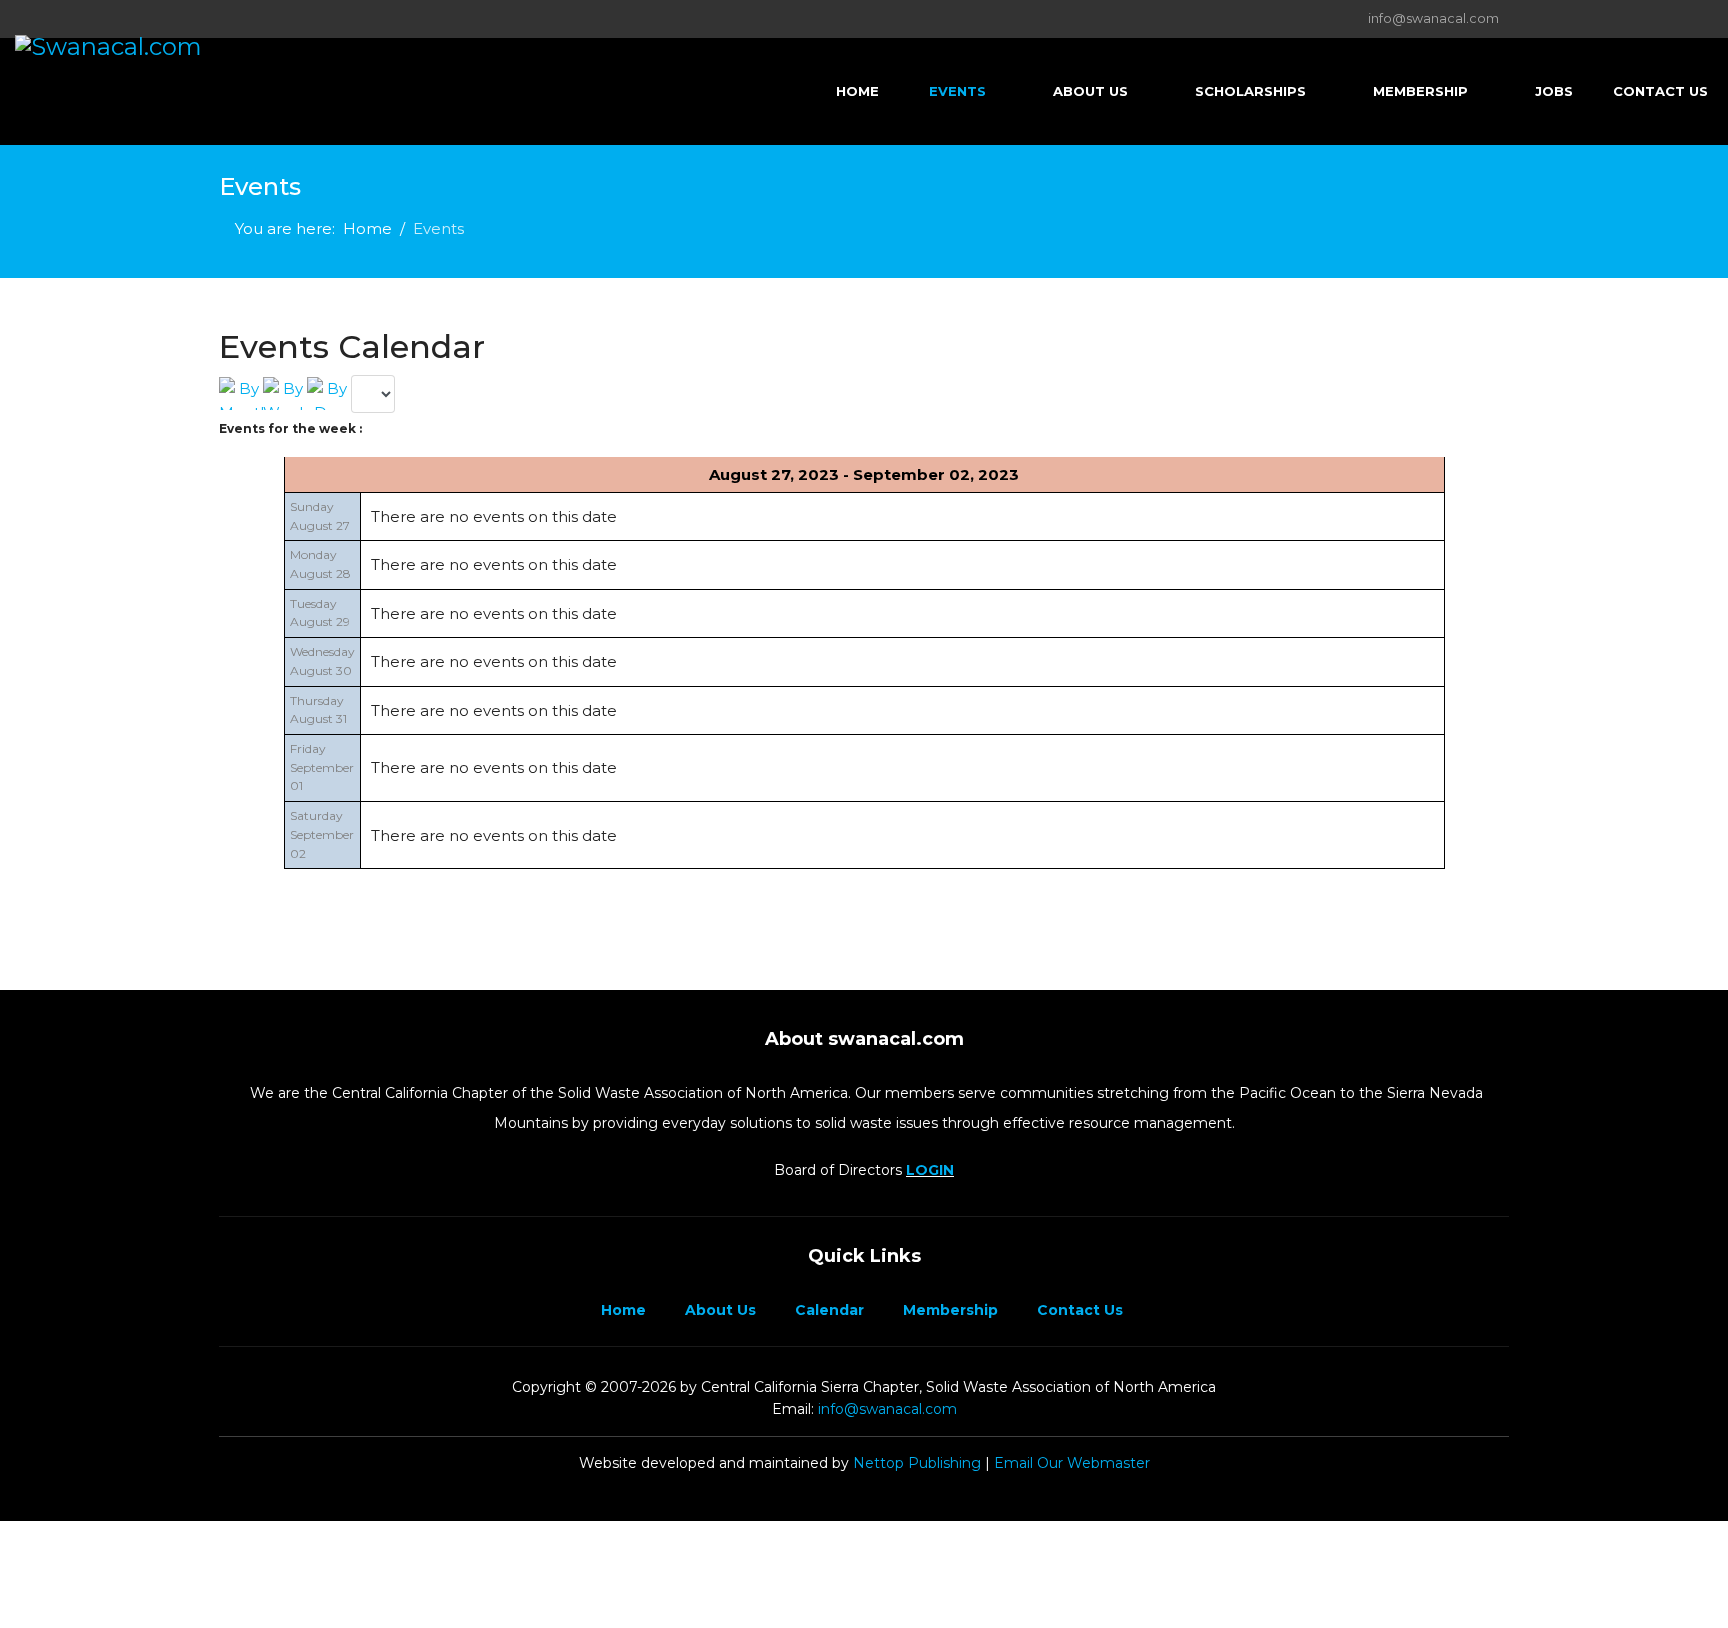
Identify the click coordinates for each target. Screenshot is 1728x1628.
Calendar (827, 1310)
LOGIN (930, 1170)
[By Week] (285, 393)
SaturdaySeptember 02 (322, 834)
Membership (1420, 91)
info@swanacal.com (1433, 18)
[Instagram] (286, 18)
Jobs (1554, 91)
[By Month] (241, 393)
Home (857, 91)
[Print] (1503, 334)
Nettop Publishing (917, 1463)
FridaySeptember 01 (322, 767)
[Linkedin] (255, 18)
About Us (1090, 91)
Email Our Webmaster (1072, 1463)
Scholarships (1250, 91)
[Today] (329, 393)
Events (957, 91)
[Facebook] (224, 18)
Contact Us (1660, 91)
